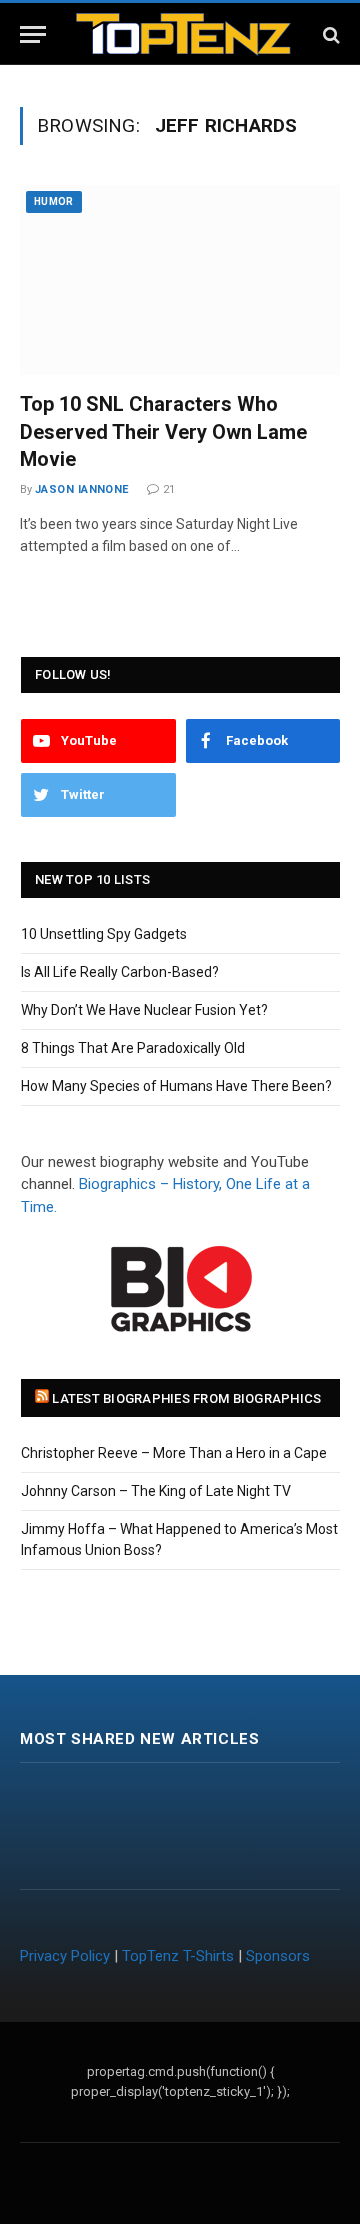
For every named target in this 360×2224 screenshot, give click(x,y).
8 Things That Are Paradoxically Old (133, 1048)
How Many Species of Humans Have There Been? (176, 1086)
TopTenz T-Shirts (178, 1956)
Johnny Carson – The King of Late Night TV (156, 1491)
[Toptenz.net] (183, 34)
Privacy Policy (65, 1956)
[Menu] (33, 34)
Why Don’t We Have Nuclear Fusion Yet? (144, 1010)
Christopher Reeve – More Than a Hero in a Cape (174, 1453)
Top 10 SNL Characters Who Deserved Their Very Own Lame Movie (163, 431)
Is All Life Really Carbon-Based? (120, 972)
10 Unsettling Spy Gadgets (104, 934)
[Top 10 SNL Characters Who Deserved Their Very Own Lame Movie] (180, 280)
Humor (54, 201)
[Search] (329, 34)
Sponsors (278, 1956)
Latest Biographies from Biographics (186, 1398)
